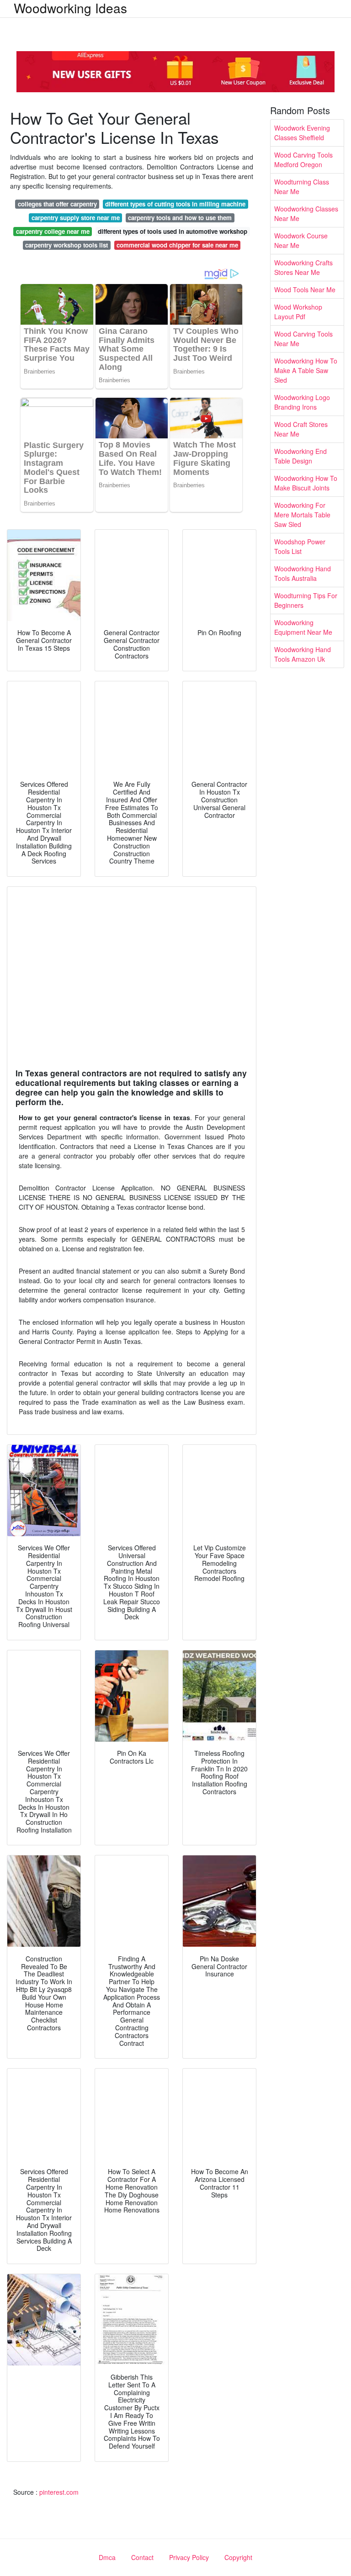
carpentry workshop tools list (66, 245)
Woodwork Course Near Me (301, 240)
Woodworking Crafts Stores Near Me (303, 267)
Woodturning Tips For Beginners (306, 600)
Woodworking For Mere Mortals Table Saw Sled (302, 515)
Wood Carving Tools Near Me (303, 339)
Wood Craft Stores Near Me (301, 429)
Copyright (238, 2557)
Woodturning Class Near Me (302, 187)
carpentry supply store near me (76, 218)
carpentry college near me (53, 231)
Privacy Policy (189, 2557)
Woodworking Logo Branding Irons (302, 402)
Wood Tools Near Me (305, 290)
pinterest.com (59, 2492)
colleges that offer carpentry (57, 204)
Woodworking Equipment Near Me (303, 627)
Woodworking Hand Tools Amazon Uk (303, 654)
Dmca (107, 2557)
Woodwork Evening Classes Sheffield (302, 133)
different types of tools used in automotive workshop (173, 231)
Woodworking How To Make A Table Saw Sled (306, 370)
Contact (142, 2557)
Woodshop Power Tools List (300, 546)
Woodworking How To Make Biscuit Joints (306, 483)
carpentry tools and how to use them (180, 218)
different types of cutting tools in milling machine (175, 204)
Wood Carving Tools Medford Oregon (303, 160)
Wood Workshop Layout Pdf (298, 312)
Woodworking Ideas (70, 8)
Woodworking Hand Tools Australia (303, 573)
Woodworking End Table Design (300, 456)
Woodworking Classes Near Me (306, 213)
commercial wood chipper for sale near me (177, 245)
